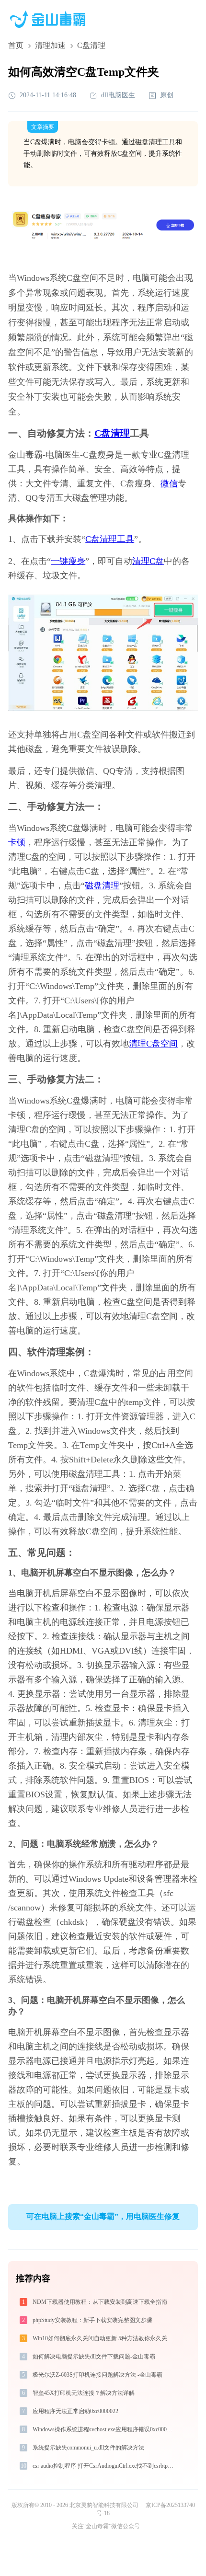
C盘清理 (112, 433)
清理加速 (50, 45)
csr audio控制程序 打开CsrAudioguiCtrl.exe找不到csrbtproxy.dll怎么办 (105, 2466)
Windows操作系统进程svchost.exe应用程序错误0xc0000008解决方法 (105, 2429)
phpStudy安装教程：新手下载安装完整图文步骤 (92, 2320)
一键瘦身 (68, 561)
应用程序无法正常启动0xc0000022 (75, 2411)
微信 (169, 483)
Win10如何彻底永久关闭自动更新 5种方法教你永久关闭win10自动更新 (105, 2338)
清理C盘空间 (153, 1044)
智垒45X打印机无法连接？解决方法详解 (84, 2393)
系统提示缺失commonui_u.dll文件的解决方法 (88, 2448)
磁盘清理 (102, 885)
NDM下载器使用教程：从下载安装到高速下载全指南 (100, 2302)
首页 (16, 45)
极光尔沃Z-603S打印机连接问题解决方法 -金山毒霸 (97, 2375)
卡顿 (17, 842)
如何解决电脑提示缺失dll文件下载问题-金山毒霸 (94, 2357)
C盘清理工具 (110, 539)
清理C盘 (148, 561)
